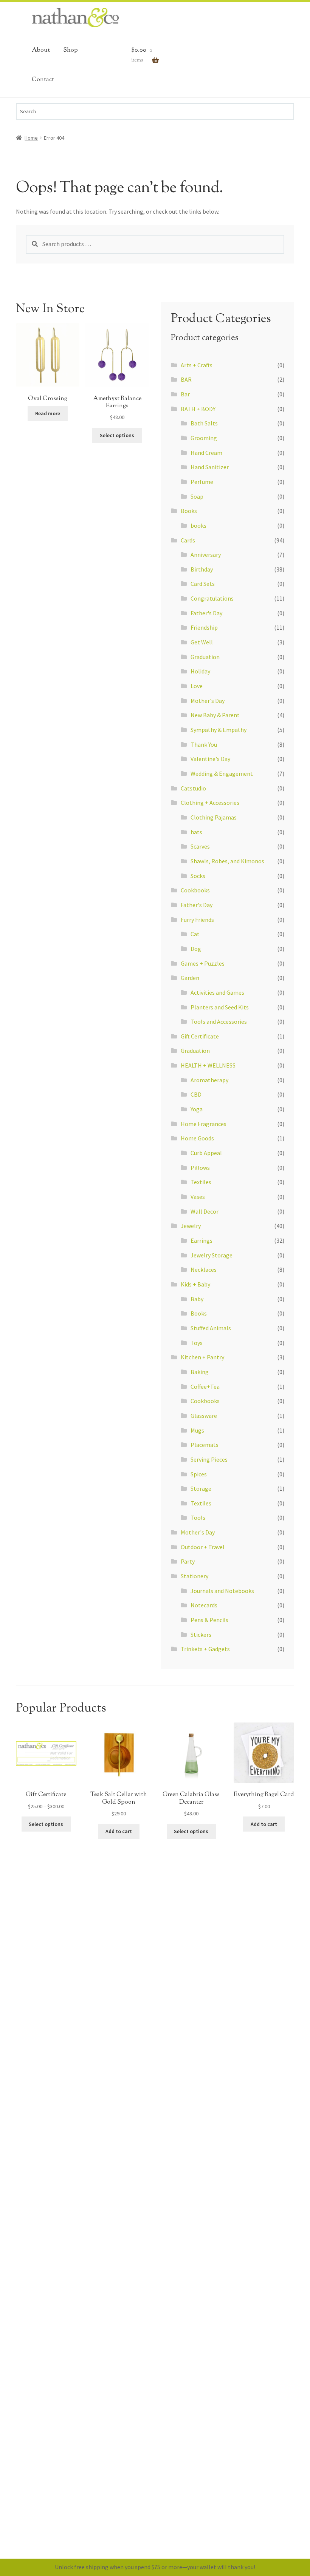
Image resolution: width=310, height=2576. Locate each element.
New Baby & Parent (215, 715)
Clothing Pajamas (214, 817)
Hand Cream (206, 453)
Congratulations (212, 598)
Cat (195, 934)
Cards (188, 540)
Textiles (201, 1182)
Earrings (201, 1240)
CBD (196, 1094)
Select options (117, 435)
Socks (198, 876)
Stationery (195, 1576)
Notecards (204, 1605)
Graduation (205, 657)
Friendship (204, 627)
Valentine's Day (210, 759)
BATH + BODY (198, 409)
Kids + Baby (195, 1284)
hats (196, 832)
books (198, 525)
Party (188, 1561)
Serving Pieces (209, 1459)
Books (189, 511)
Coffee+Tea (205, 1387)
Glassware (204, 1416)
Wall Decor (205, 1211)
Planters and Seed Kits (220, 1007)
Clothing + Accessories (210, 803)
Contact (43, 80)
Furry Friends (197, 920)
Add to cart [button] (119, 1831)
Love (197, 686)
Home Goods (197, 1138)
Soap (197, 496)
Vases (198, 1197)
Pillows (200, 1168)
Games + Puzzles (203, 963)
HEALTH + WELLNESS (208, 1065)
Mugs (197, 1430)
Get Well (202, 642)
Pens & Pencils (209, 1620)
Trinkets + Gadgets (205, 1649)
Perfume (202, 482)
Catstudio (193, 788)
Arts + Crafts (197, 365)
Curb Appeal (206, 1153)
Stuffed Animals (211, 1328)
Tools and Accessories (219, 1021)
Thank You (204, 744)
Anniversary (206, 555)
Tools (198, 1518)
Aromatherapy (209, 1080)
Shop (71, 50)
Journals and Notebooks (222, 1591)
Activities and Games (217, 992)
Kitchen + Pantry (202, 1357)
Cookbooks (195, 890)
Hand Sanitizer (210, 467)
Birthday (202, 569)
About (41, 50)
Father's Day (206, 613)
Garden (190, 978)
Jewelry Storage (212, 1255)
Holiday (200, 671)
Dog (196, 949)
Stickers (201, 1635)
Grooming (204, 438)
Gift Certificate (200, 1036)
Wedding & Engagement (222, 773)
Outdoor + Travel (203, 1547)
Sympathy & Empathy (219, 730)
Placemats (205, 1445)
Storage (201, 1488)
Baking (200, 1372)
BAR (186, 379)
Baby (197, 1299)
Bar (185, 394)
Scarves (200, 846)
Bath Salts (204, 423)
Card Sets (203, 584)
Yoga (197, 1109)
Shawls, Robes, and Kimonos (227, 861)
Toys (197, 1343)
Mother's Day (208, 701)
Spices (199, 1474)
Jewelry (191, 1226)
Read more (48, 413)
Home (31, 138)
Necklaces (204, 1270)
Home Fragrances (204, 1124)
